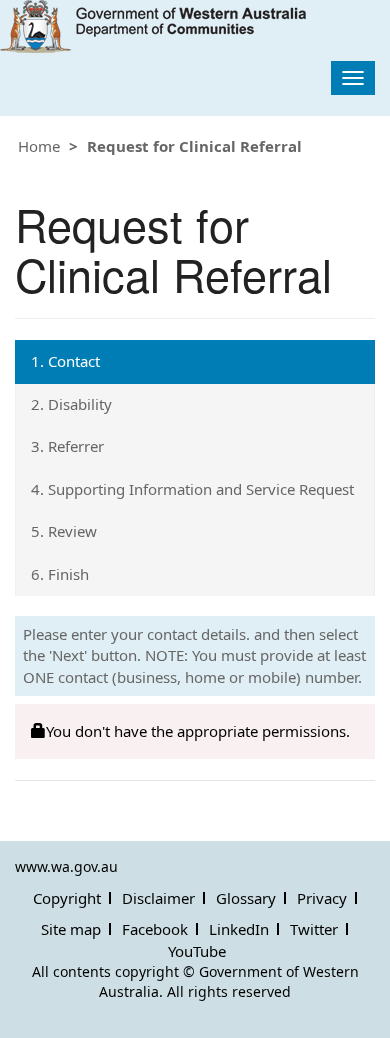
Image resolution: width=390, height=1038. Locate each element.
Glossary (246, 898)
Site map (71, 929)
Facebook (155, 929)
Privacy (322, 898)
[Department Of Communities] (153, 26)
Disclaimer (158, 898)
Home (39, 146)
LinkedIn (239, 929)
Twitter (314, 929)
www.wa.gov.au (66, 866)
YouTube (197, 951)
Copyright (67, 898)
